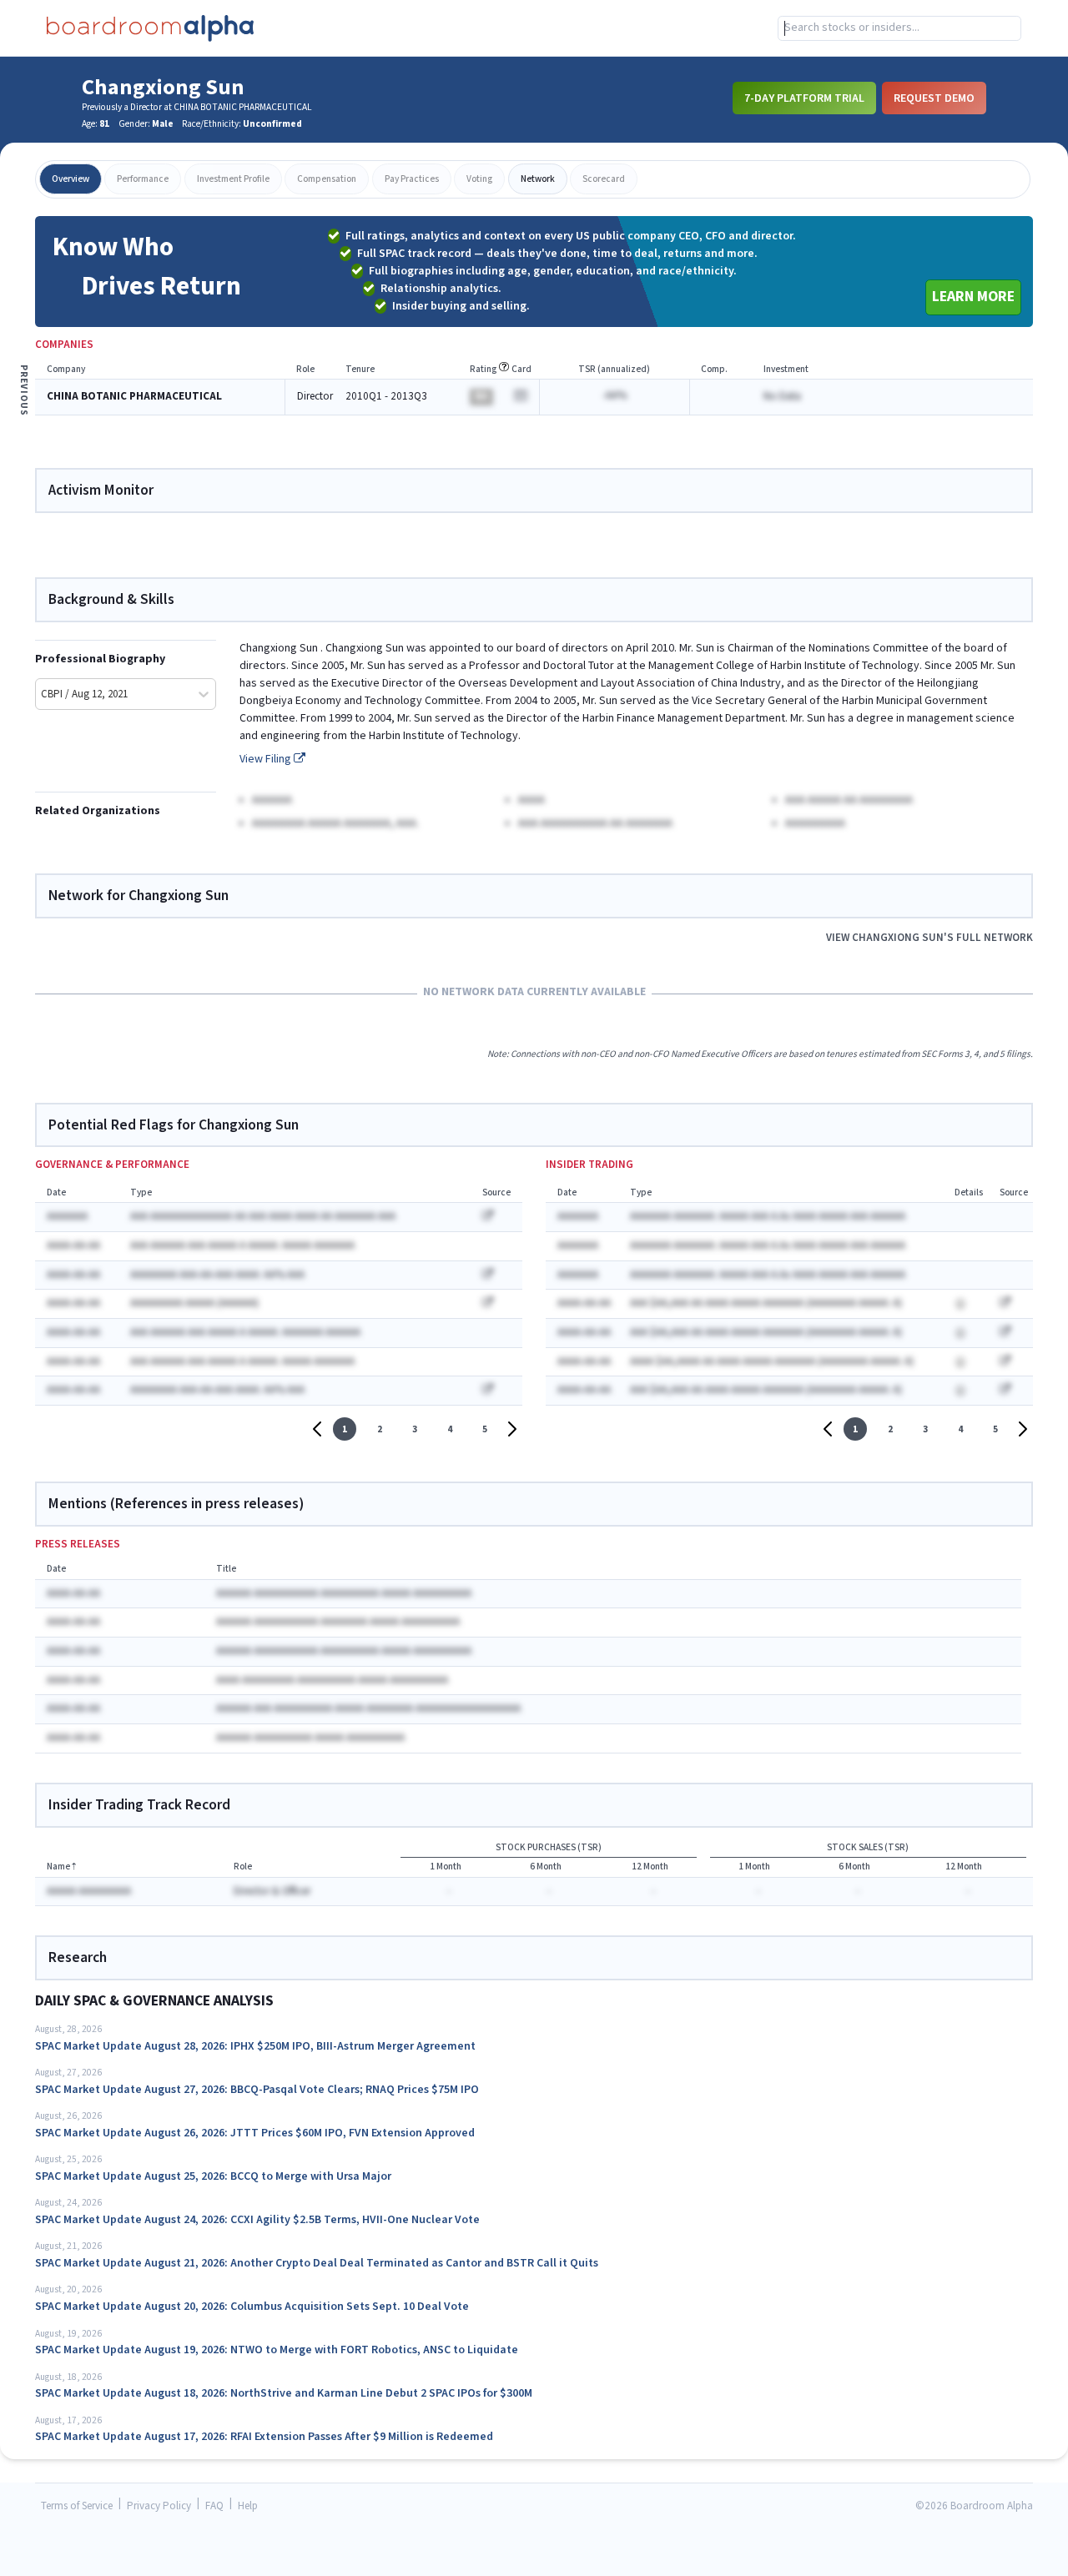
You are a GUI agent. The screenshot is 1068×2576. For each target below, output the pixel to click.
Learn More (973, 297)
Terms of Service (77, 2506)
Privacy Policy (159, 2506)
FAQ (214, 2506)
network (538, 179)
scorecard (604, 179)
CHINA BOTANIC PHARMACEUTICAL (134, 397)
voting (479, 179)
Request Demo (934, 98)
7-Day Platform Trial (804, 98)
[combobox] (899, 28)
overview (71, 179)
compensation (327, 179)
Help (248, 2506)
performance (143, 179)
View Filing (267, 759)
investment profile (233, 179)
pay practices (412, 179)
